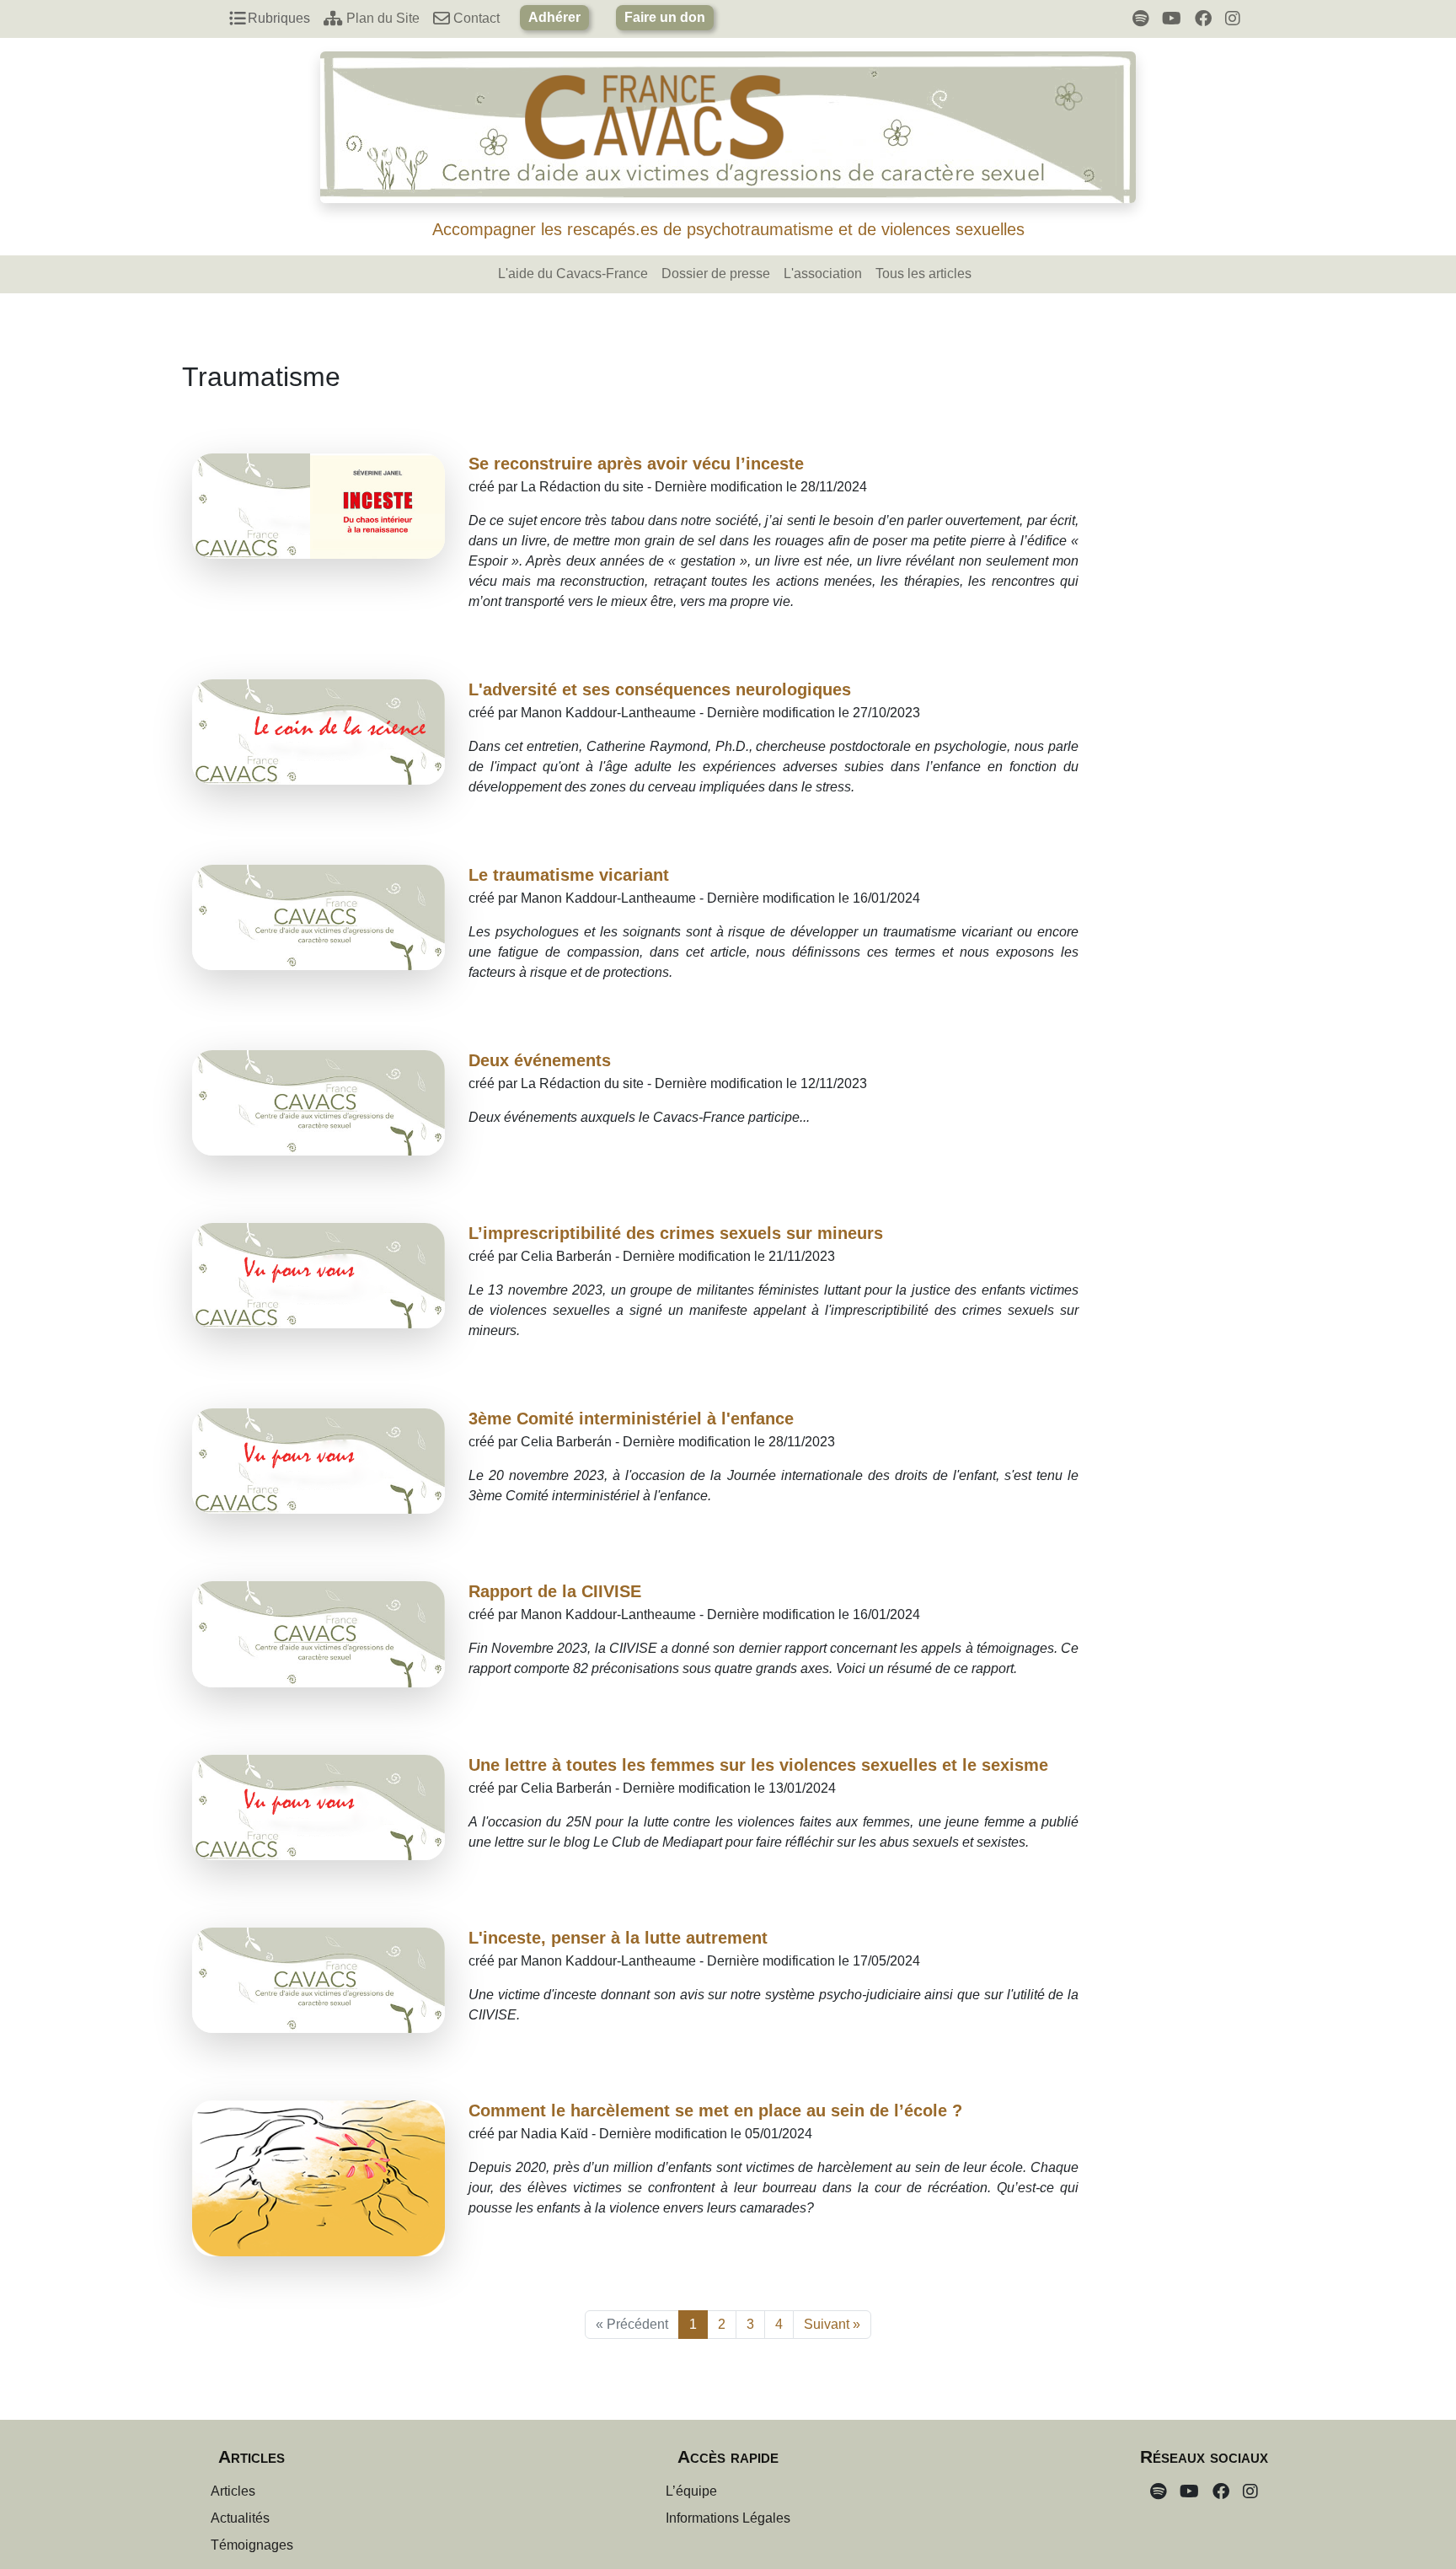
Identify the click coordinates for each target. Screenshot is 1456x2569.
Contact (475, 18)
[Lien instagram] (1233, 19)
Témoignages (252, 2545)
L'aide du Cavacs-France (573, 274)
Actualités (240, 2518)
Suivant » (832, 2324)
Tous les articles (923, 274)
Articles (233, 2491)
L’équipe (691, 2491)
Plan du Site (381, 18)
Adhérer (554, 17)
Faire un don (665, 17)
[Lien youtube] (1172, 19)
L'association (823, 274)
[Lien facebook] (1203, 19)
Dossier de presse (716, 274)
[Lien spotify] (1140, 19)
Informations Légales (728, 2518)
